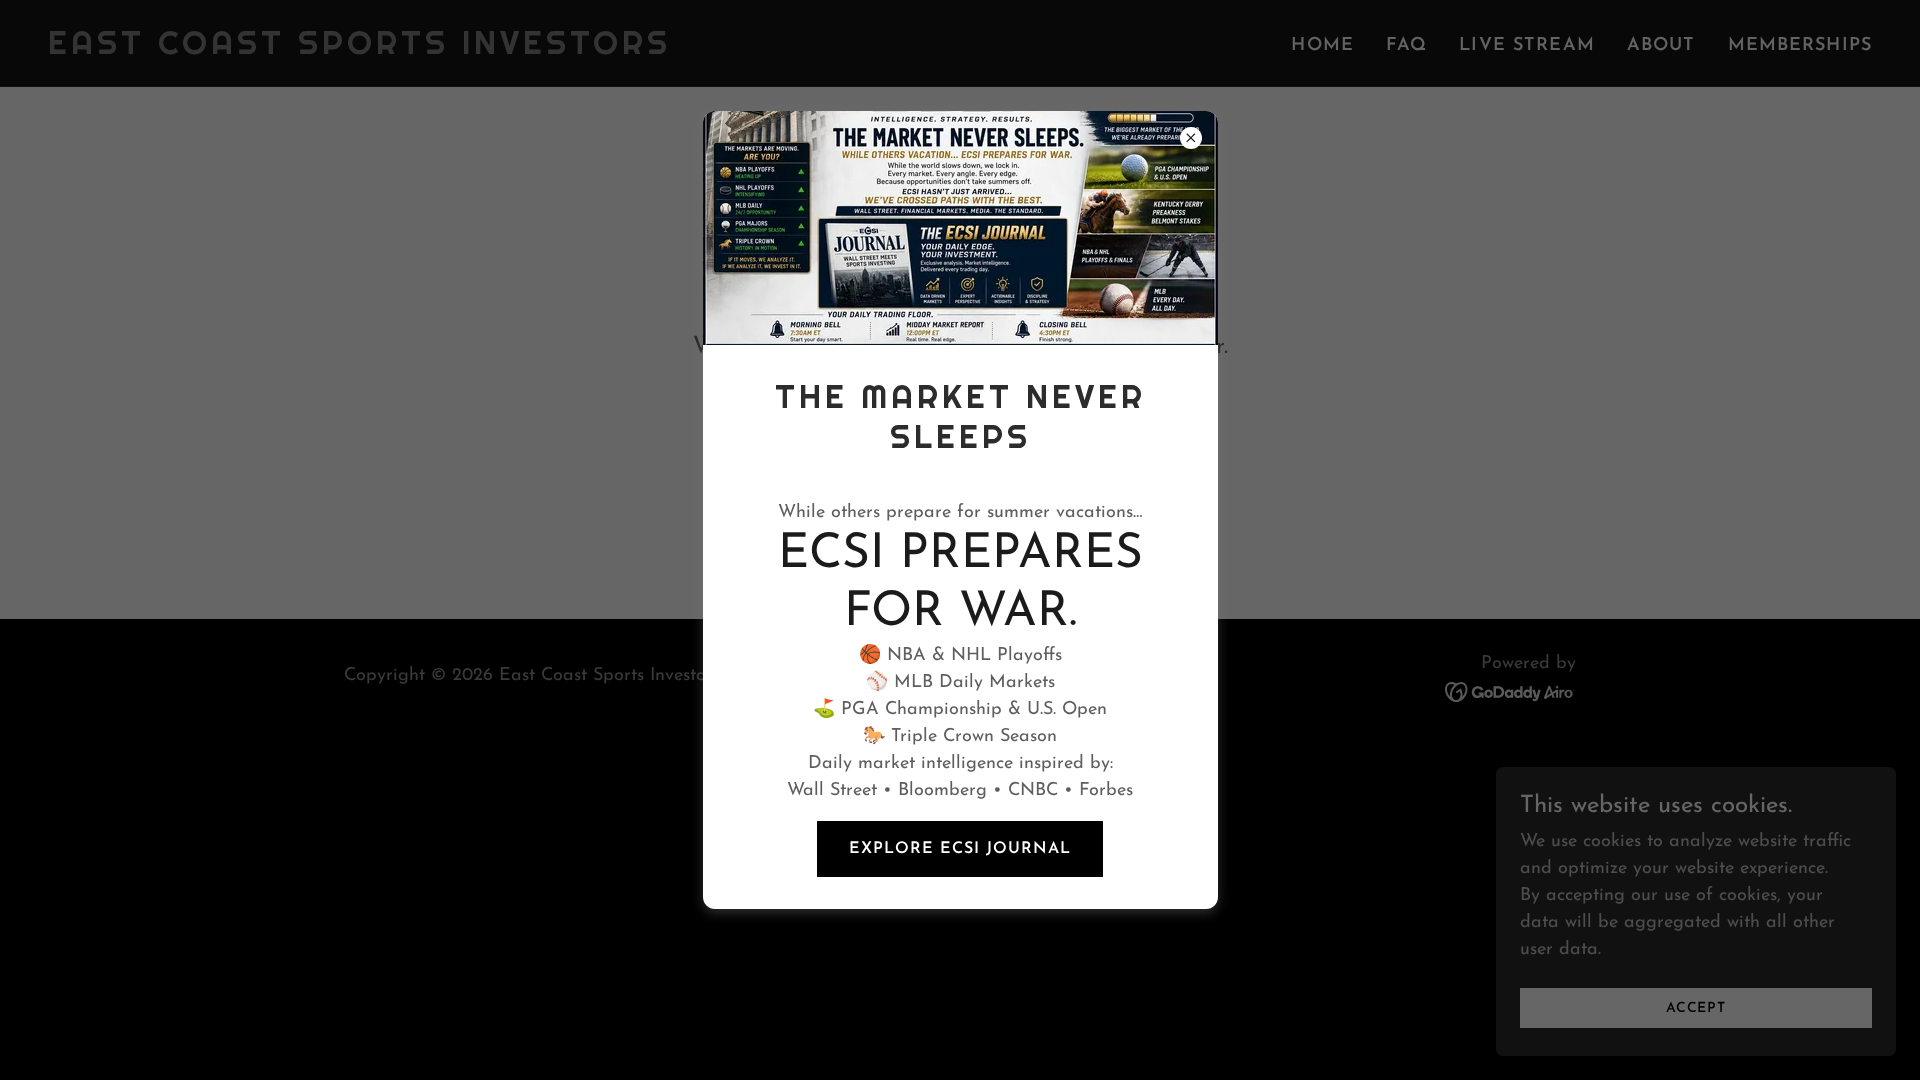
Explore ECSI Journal (960, 849)
